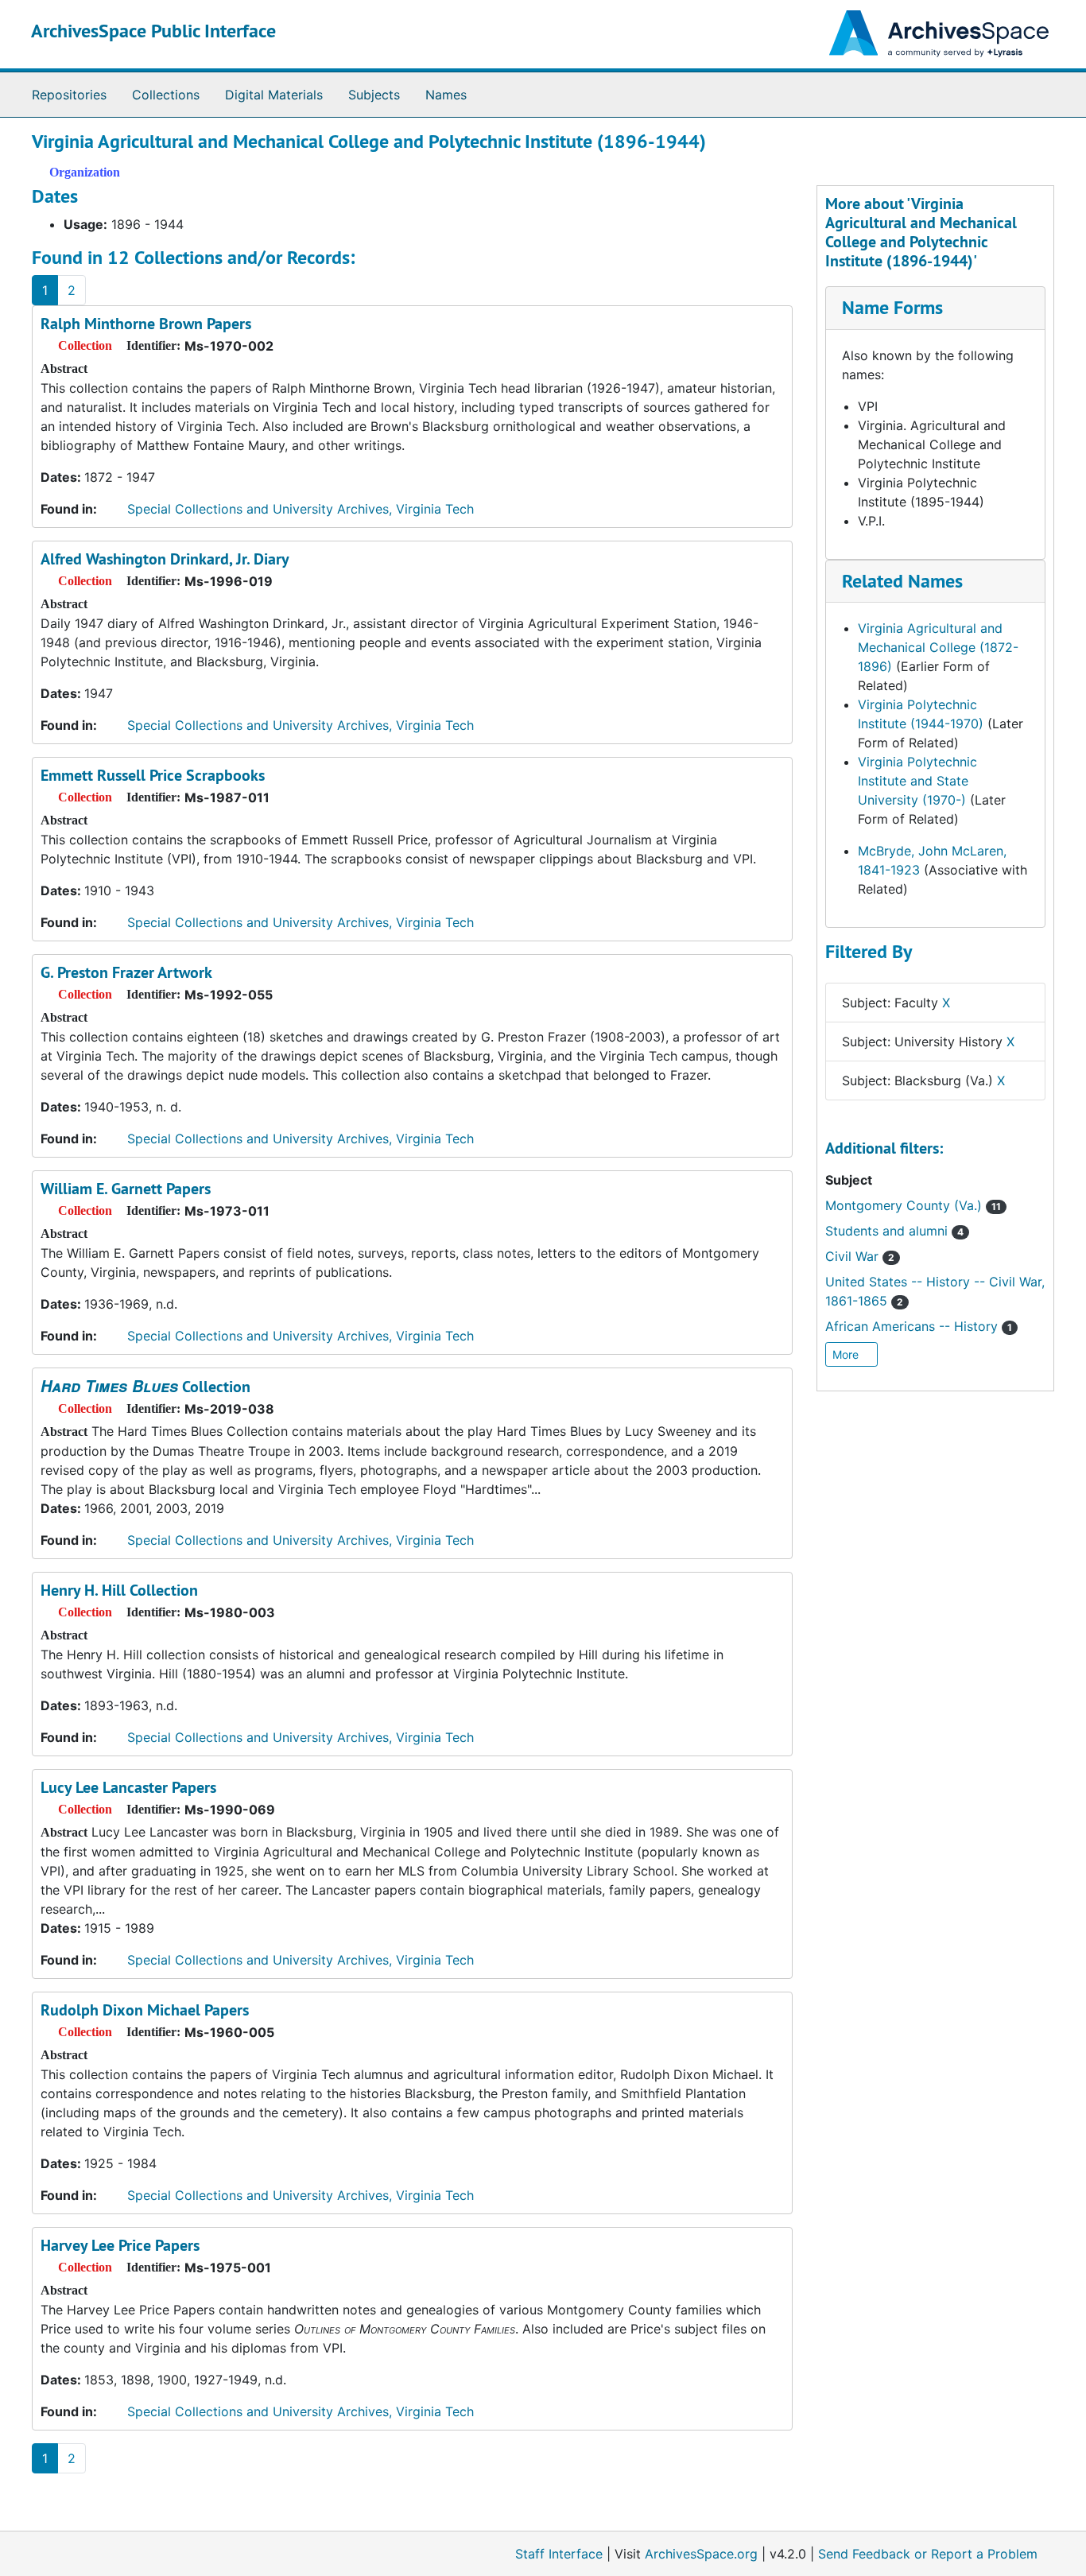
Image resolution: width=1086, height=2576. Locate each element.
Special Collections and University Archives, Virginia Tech (301, 509)
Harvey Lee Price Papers (120, 2245)
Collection (145, 1387)
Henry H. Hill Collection (119, 1590)
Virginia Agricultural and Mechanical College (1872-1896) (938, 647)
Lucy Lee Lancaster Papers (128, 1787)
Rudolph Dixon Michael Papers (145, 2010)
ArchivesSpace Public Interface (153, 31)
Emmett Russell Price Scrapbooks (153, 775)
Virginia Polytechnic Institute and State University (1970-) (917, 781)
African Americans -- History (919, 1326)
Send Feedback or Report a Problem (928, 2554)
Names (446, 95)
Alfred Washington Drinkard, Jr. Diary (165, 559)
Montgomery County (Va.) (913, 1205)
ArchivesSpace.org (701, 2554)
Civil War (860, 1256)
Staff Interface (559, 2554)
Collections (166, 95)
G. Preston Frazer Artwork (126, 972)
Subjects (374, 95)
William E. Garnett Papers (126, 1189)
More (847, 1354)
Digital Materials (274, 95)
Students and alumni (894, 1231)
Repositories (69, 95)
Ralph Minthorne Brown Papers (146, 324)
